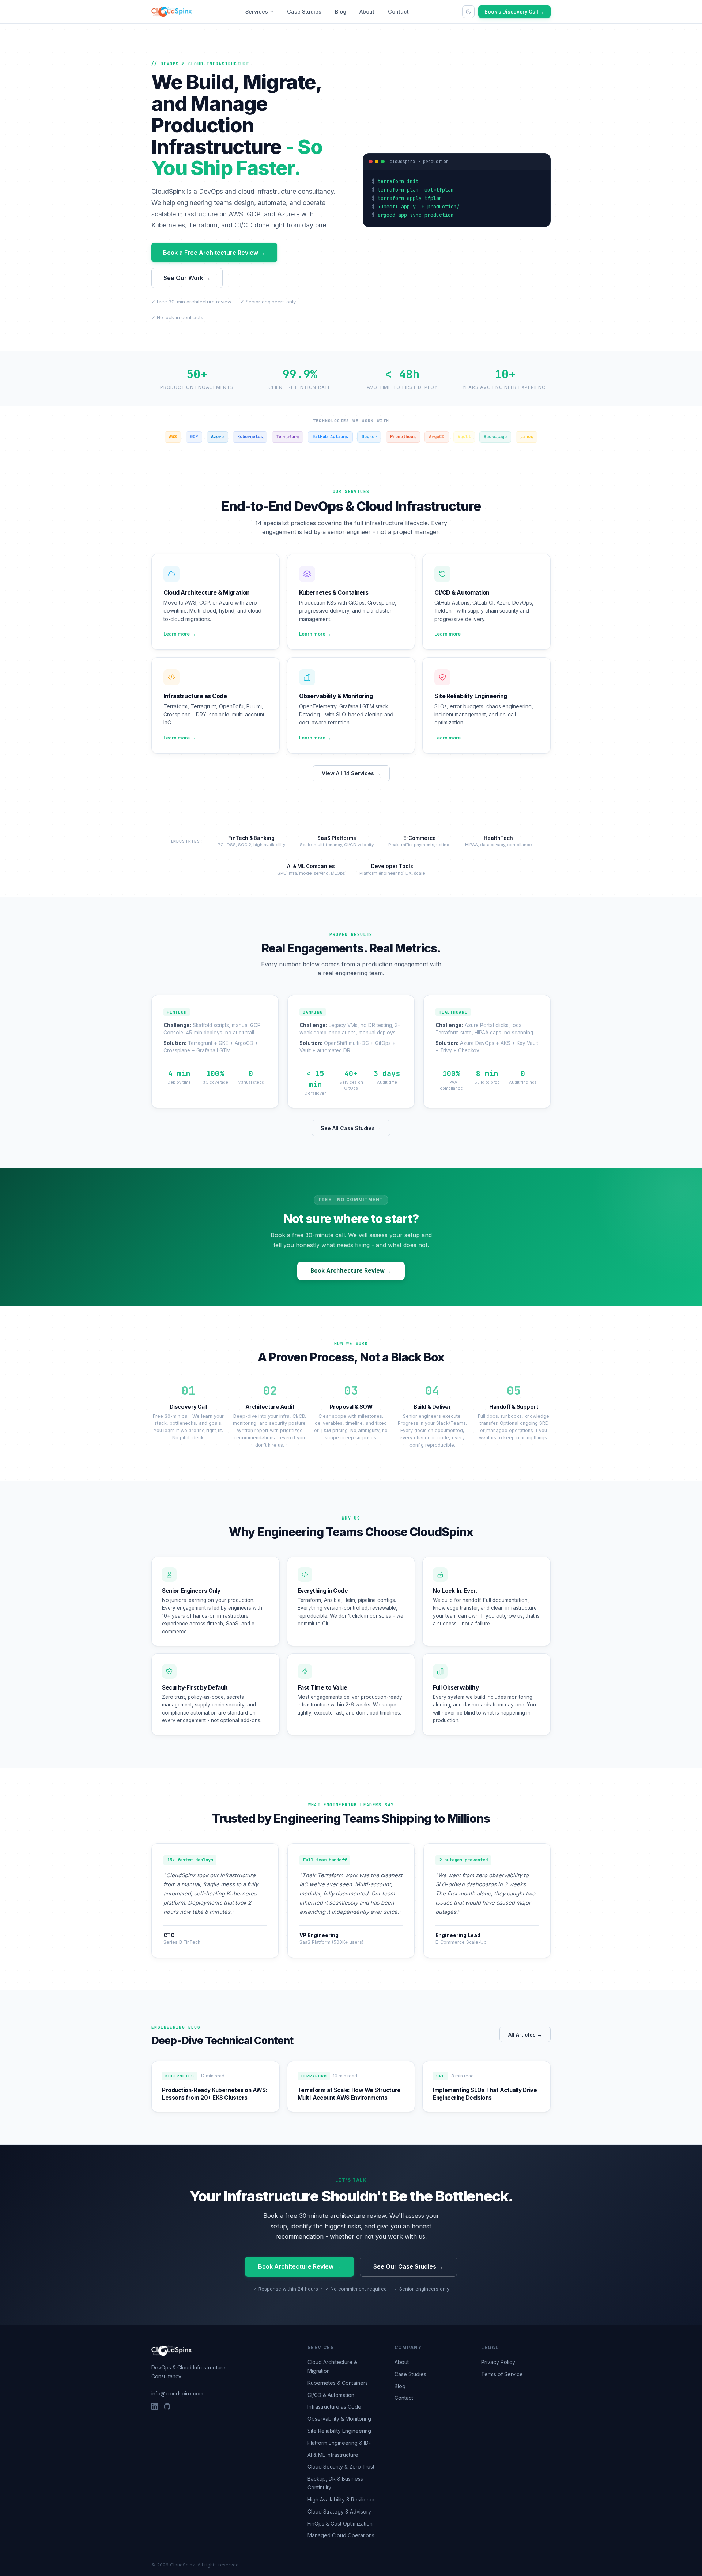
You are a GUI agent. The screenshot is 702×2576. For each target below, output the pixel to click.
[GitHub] (167, 2406)
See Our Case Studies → (408, 2266)
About (367, 12)
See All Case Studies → (351, 1128)
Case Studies (304, 12)
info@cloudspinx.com (177, 2393)
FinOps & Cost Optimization (340, 2524)
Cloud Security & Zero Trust (341, 2467)
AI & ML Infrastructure (333, 2455)
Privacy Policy (498, 2362)
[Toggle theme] (468, 12)
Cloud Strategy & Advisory (339, 2511)
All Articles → (525, 2035)
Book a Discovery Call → (514, 12)
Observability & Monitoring (339, 2419)
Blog (341, 12)
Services (257, 12)
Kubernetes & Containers (338, 2383)
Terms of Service (502, 2374)
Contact (398, 12)
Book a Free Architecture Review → (214, 253)
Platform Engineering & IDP (340, 2443)
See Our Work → (187, 278)
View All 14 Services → (351, 773)
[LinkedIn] (155, 2406)
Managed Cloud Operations (341, 2535)
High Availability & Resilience (342, 2499)
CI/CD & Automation (331, 2395)
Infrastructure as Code (334, 2407)
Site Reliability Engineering (339, 2431)
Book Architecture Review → (351, 1271)
